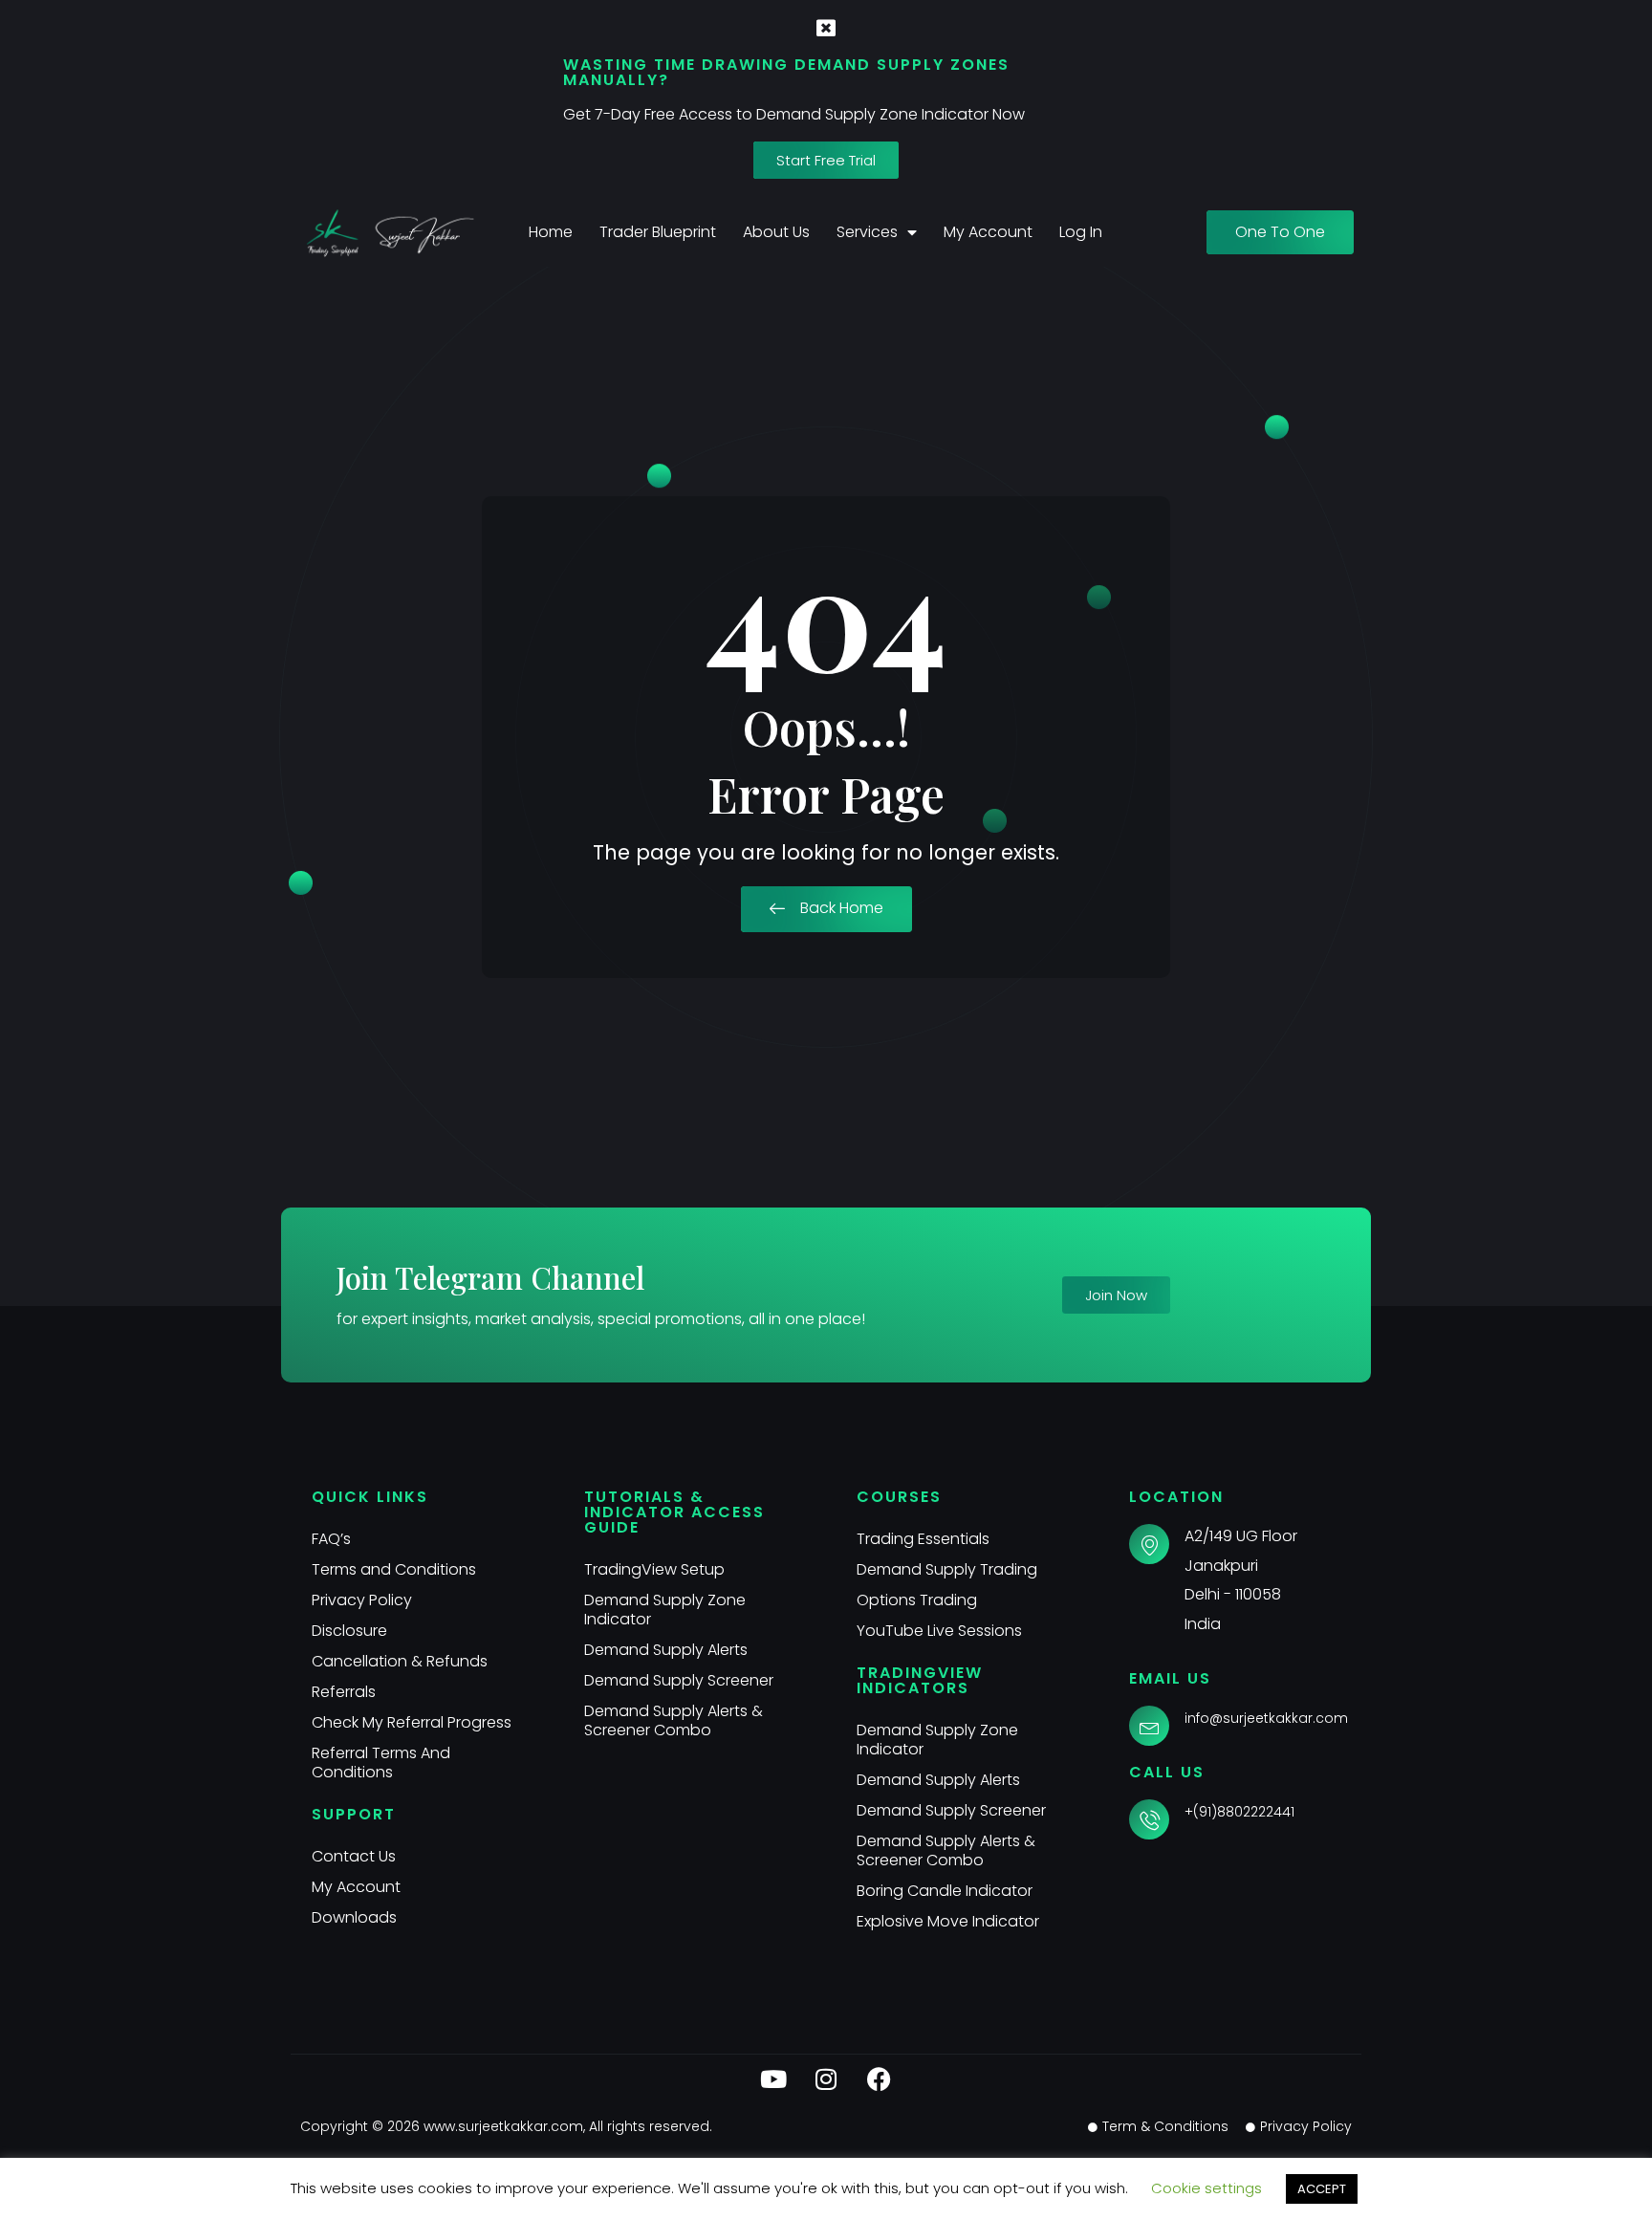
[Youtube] (773, 2079)
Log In (1081, 232)
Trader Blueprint (658, 232)
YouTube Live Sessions (939, 1631)
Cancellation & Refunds (400, 1661)
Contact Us (354, 1856)
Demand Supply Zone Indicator (665, 1610)
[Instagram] (826, 2079)
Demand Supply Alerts (666, 1650)
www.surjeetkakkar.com (503, 2126)
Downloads (354, 1917)
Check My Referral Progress (412, 1722)
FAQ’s (331, 1539)
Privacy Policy (362, 1600)
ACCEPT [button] (1322, 2189)
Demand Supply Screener (679, 1680)
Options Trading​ (917, 1600)
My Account (988, 232)
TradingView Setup (654, 1569)
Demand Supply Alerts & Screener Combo (674, 1720)
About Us (776, 232)
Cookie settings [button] (1206, 2188)
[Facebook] (879, 2079)
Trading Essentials (923, 1539)
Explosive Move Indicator (948, 1921)
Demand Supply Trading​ (947, 1569)
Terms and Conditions (394, 1569)
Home (551, 232)
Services (867, 232)
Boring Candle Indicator (945, 1891)
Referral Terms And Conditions (381, 1763)
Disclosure (349, 1631)
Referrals (344, 1692)
